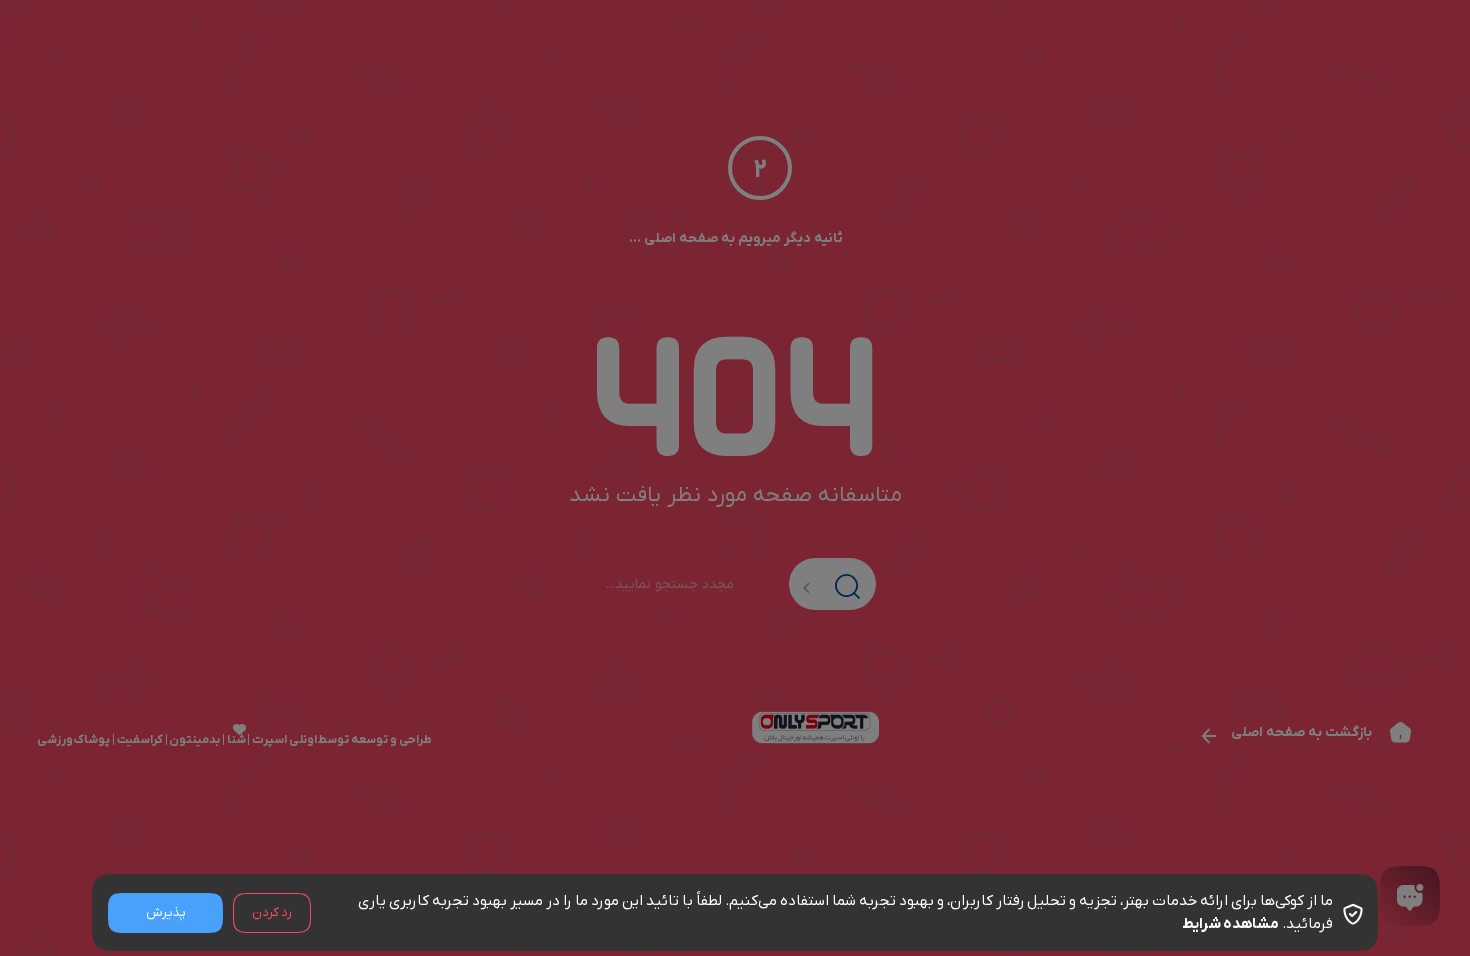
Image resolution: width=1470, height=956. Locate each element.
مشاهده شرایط (1230, 924)
